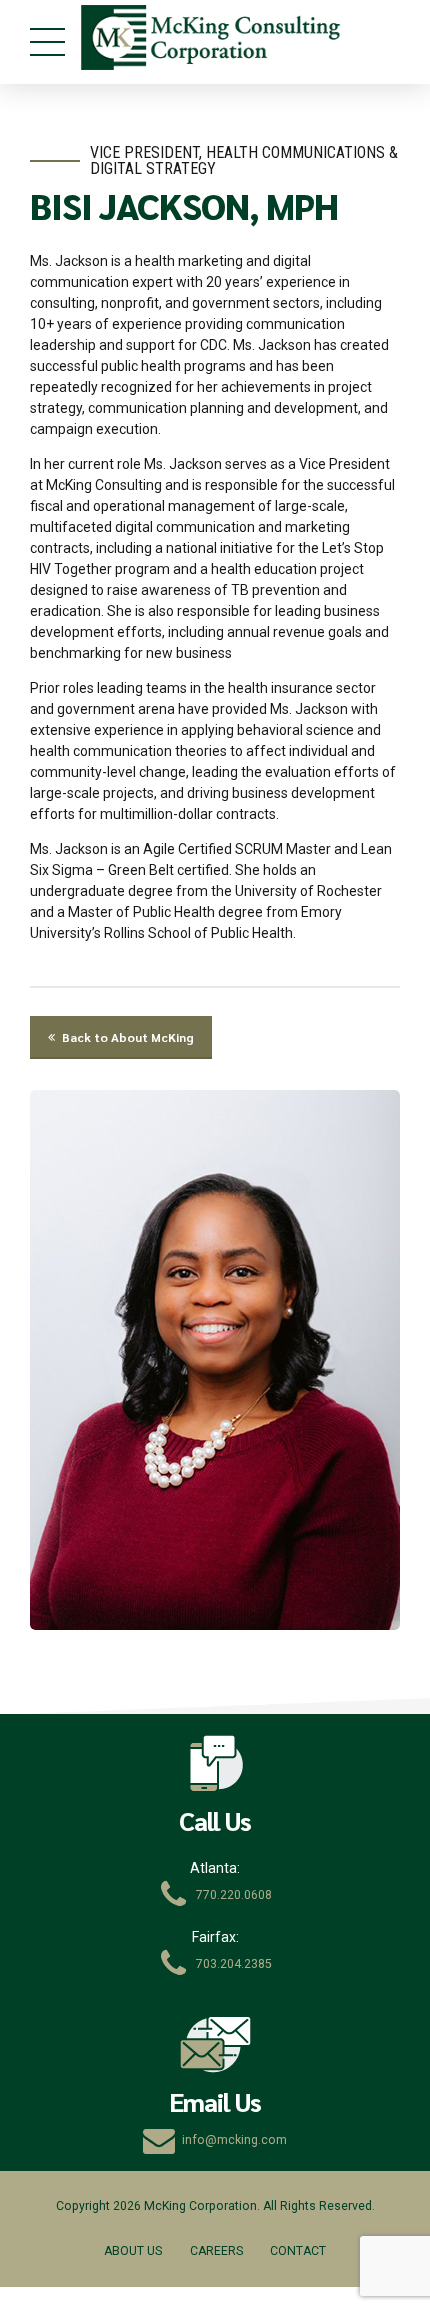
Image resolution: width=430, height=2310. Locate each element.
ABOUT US (133, 2251)
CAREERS (216, 2251)
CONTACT (298, 2251)
